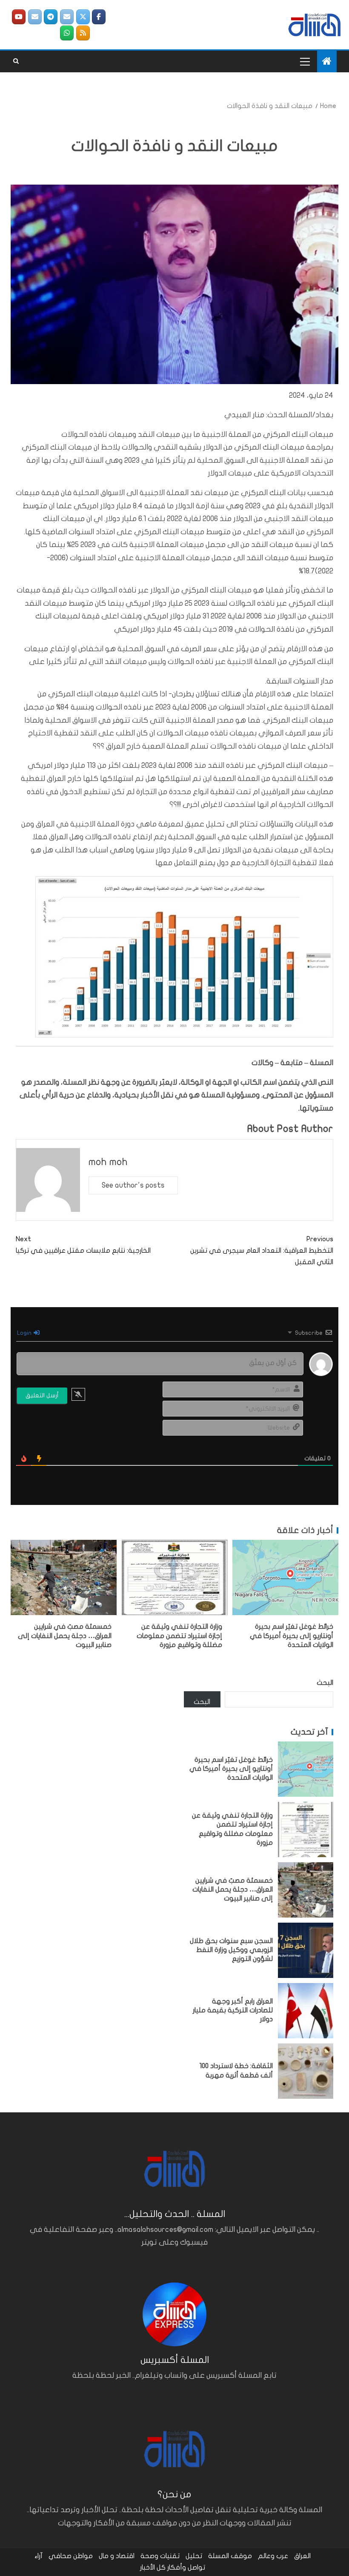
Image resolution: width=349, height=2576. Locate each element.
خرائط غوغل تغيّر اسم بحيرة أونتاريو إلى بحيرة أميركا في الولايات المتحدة (292, 1636)
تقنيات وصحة (160, 2556)
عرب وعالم (273, 2556)
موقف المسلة (230, 2556)
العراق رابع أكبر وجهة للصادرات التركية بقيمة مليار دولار (233, 2010)
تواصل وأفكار (186, 2567)
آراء (39, 2556)
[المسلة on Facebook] (99, 17)
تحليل (194, 2556)
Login (25, 1333)
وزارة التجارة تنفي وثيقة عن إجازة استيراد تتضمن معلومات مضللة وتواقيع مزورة (179, 1636)
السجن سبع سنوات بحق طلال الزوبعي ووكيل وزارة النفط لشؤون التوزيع (231, 1950)
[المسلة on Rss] (83, 33)
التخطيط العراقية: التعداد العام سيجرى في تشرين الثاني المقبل (262, 1251)
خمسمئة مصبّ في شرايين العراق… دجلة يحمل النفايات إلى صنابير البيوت (65, 1636)
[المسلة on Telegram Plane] (51, 17)
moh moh (108, 1162)
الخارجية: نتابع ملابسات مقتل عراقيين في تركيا (83, 1245)
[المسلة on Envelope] (67, 17)
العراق (302, 2556)
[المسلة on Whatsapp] (67, 33)
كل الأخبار (153, 2567)
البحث (325, 1683)
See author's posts (133, 1185)
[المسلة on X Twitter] (83, 17)
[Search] (16, 61)
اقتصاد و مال (117, 2556)
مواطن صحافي (71, 2556)
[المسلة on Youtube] (19, 17)
